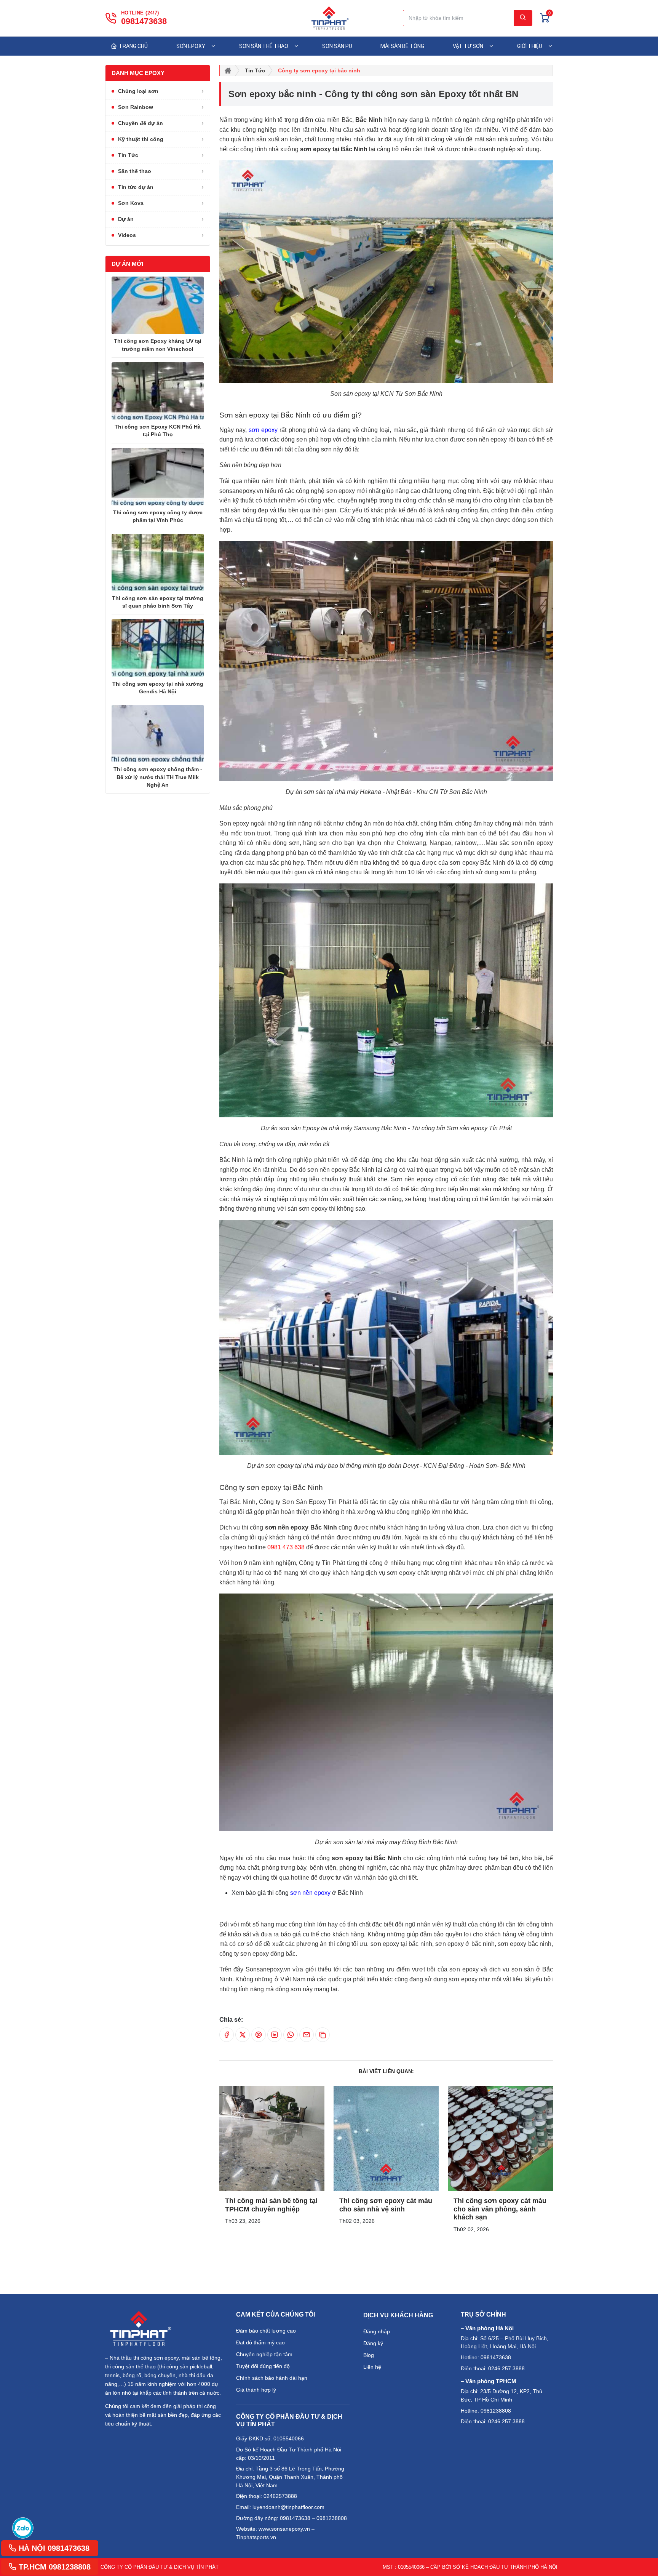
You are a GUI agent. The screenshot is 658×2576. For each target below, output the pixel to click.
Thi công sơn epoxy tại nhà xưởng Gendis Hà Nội (158, 688)
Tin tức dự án (136, 187)
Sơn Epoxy (191, 46)
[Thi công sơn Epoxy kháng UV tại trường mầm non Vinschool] (158, 305)
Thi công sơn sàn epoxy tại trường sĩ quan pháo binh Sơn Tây (158, 602)
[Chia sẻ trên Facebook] (227, 2035)
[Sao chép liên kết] (323, 2035)
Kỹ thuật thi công (141, 139)
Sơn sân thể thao (264, 46)
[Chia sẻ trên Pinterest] (259, 2035)
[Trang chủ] (228, 70)
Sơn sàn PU (337, 46)
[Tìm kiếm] (523, 18)
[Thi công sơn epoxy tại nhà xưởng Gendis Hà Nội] (158, 648)
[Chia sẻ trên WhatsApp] (291, 2035)
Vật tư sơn (468, 46)
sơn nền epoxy (310, 1893)
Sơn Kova (131, 203)
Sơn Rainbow (136, 107)
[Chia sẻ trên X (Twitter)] (243, 2035)
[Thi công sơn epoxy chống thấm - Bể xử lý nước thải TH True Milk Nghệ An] (158, 734)
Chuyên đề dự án (141, 123)
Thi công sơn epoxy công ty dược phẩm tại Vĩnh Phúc (158, 516)
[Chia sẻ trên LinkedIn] (275, 2035)
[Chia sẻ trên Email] (307, 2035)
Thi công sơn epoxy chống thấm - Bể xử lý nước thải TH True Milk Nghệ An (158, 777)
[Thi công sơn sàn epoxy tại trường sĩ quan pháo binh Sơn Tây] (158, 562)
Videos (127, 235)
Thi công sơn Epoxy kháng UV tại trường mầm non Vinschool (158, 345)
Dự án (126, 219)
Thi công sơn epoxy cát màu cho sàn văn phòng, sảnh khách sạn (500, 2209)
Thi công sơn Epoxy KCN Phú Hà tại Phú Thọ (158, 430)
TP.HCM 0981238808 (54, 2567)
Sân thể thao (135, 171)
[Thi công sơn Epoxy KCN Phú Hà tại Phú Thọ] (158, 391)
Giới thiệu (530, 46)
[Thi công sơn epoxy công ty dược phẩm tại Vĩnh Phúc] (158, 477)
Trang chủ (133, 46)
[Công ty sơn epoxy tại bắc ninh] (272, 2139)
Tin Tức (128, 155)
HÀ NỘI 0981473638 (53, 2548)
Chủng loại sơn (138, 91)
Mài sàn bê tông (402, 46)
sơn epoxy (263, 430)
